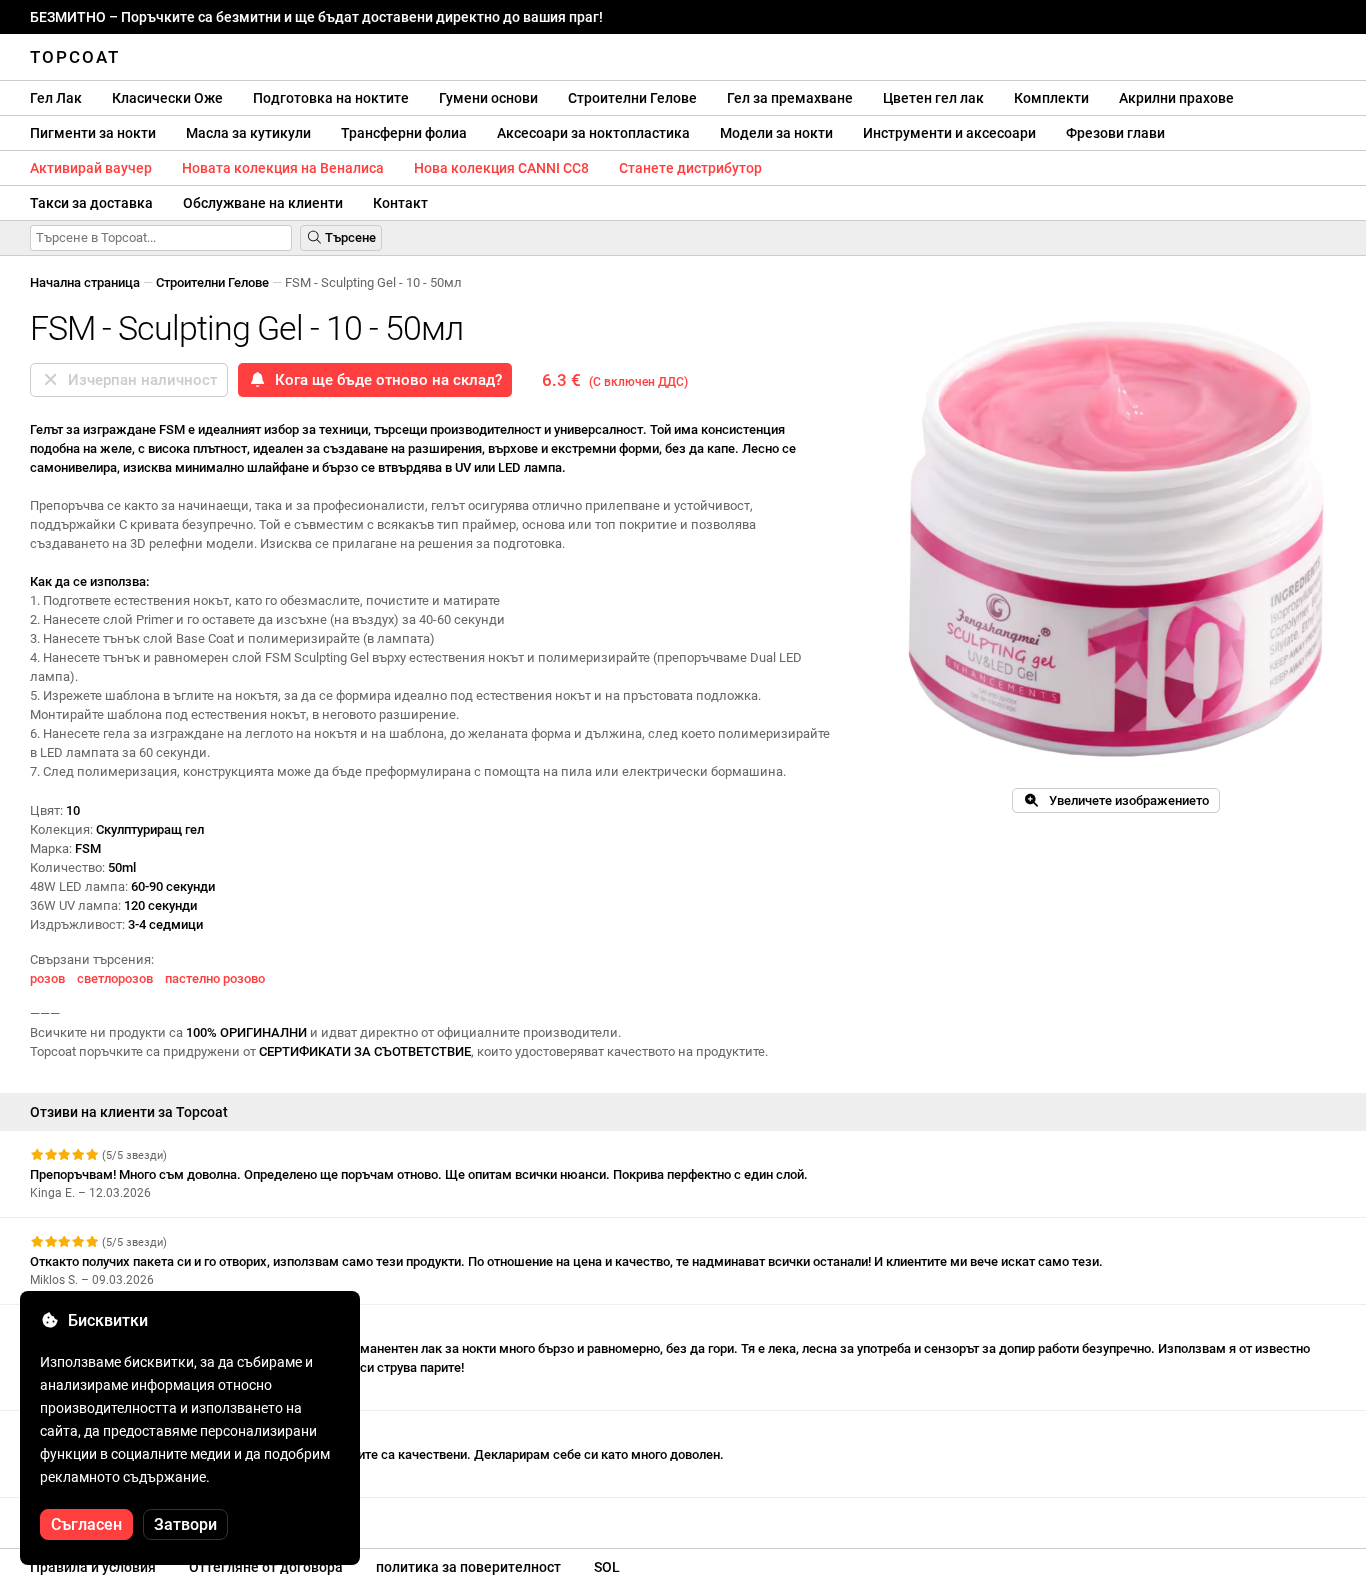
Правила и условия (93, 1567)
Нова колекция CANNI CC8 (501, 168)
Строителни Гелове (632, 98)
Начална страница (85, 282)
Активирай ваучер (91, 168)
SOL (607, 1567)
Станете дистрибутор (690, 168)
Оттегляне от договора (266, 1567)
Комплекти (1051, 98)
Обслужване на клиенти (263, 203)
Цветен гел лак (933, 98)
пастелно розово (215, 978)
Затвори (185, 1524)
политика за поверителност (468, 1567)
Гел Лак (56, 98)
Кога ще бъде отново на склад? (384, 380)
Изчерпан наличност (138, 380)
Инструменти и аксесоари (949, 133)
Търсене (349, 237)
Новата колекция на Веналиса (283, 168)
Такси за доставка (91, 203)
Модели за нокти (776, 133)
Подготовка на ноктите (331, 98)
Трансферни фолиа (404, 133)
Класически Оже (167, 98)
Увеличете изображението (1124, 800)
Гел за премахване (790, 98)
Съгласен (86, 1524)
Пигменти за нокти (93, 133)
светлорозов (115, 978)
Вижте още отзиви (88, 1515)
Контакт (400, 203)
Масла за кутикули (248, 133)
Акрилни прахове (1176, 98)
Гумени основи (488, 98)
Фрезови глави (1115, 133)
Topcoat (75, 57)
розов (47, 978)
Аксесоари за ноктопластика (593, 133)
